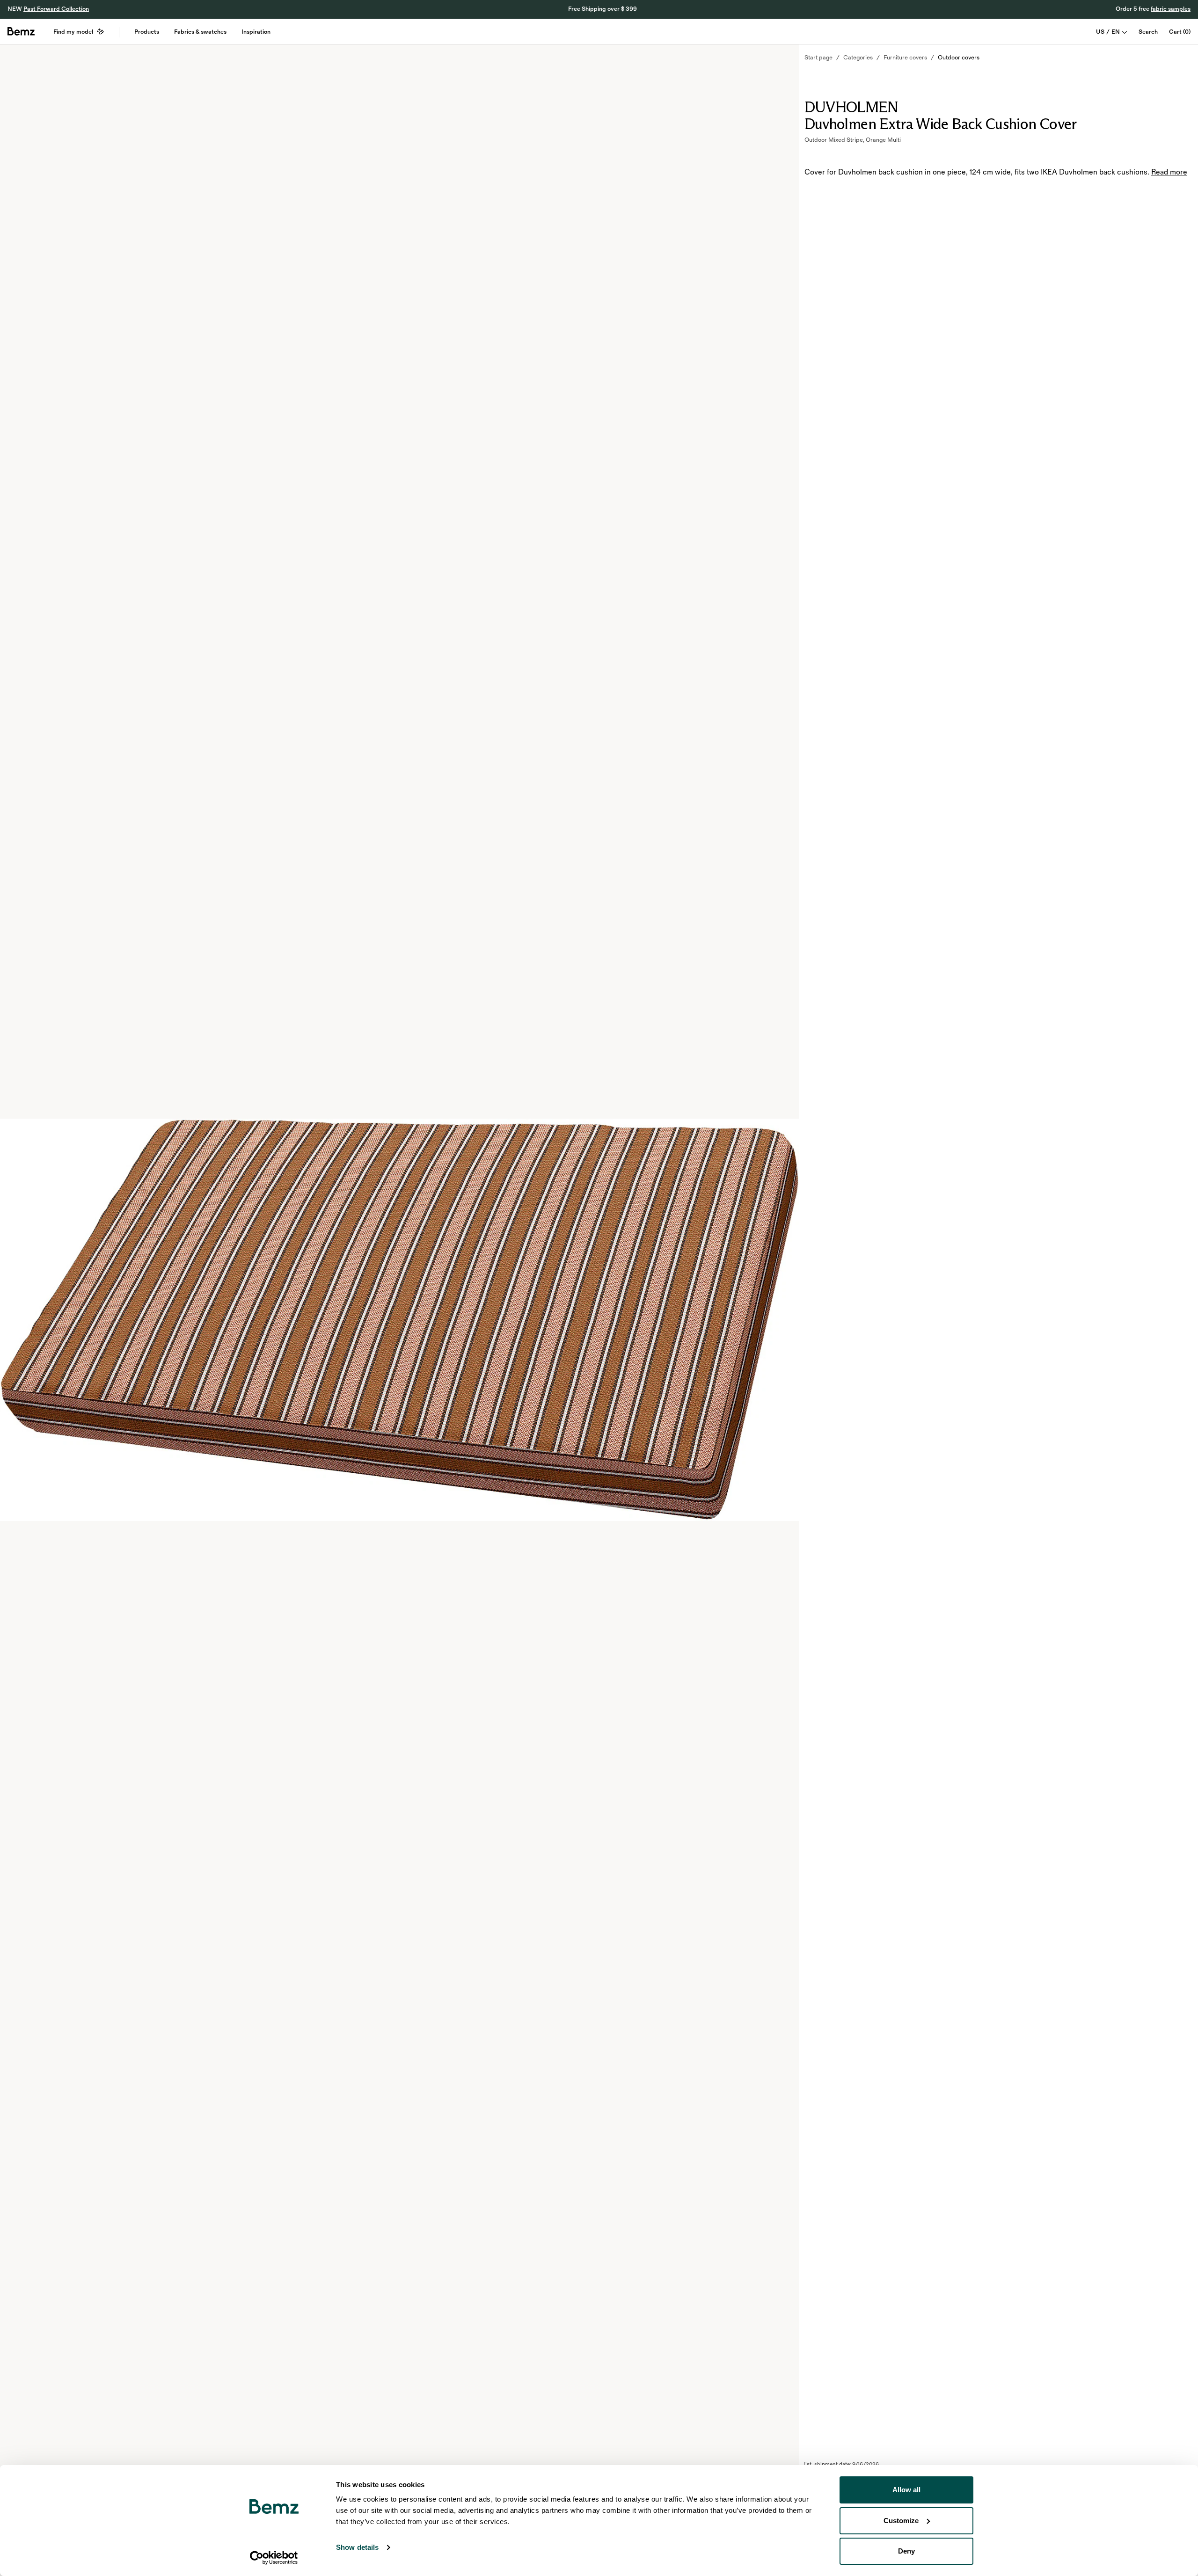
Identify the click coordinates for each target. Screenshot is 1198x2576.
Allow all (906, 2490)
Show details (357, 2547)
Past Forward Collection (56, 9)
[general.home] (21, 31)
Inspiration (256, 32)
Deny (906, 2551)
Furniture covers (905, 58)
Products (147, 32)
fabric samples (1171, 9)
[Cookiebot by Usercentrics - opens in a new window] (274, 2558)
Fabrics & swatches (200, 32)
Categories (858, 58)
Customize (901, 2521)
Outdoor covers (959, 58)
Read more (1169, 172)
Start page (818, 58)
